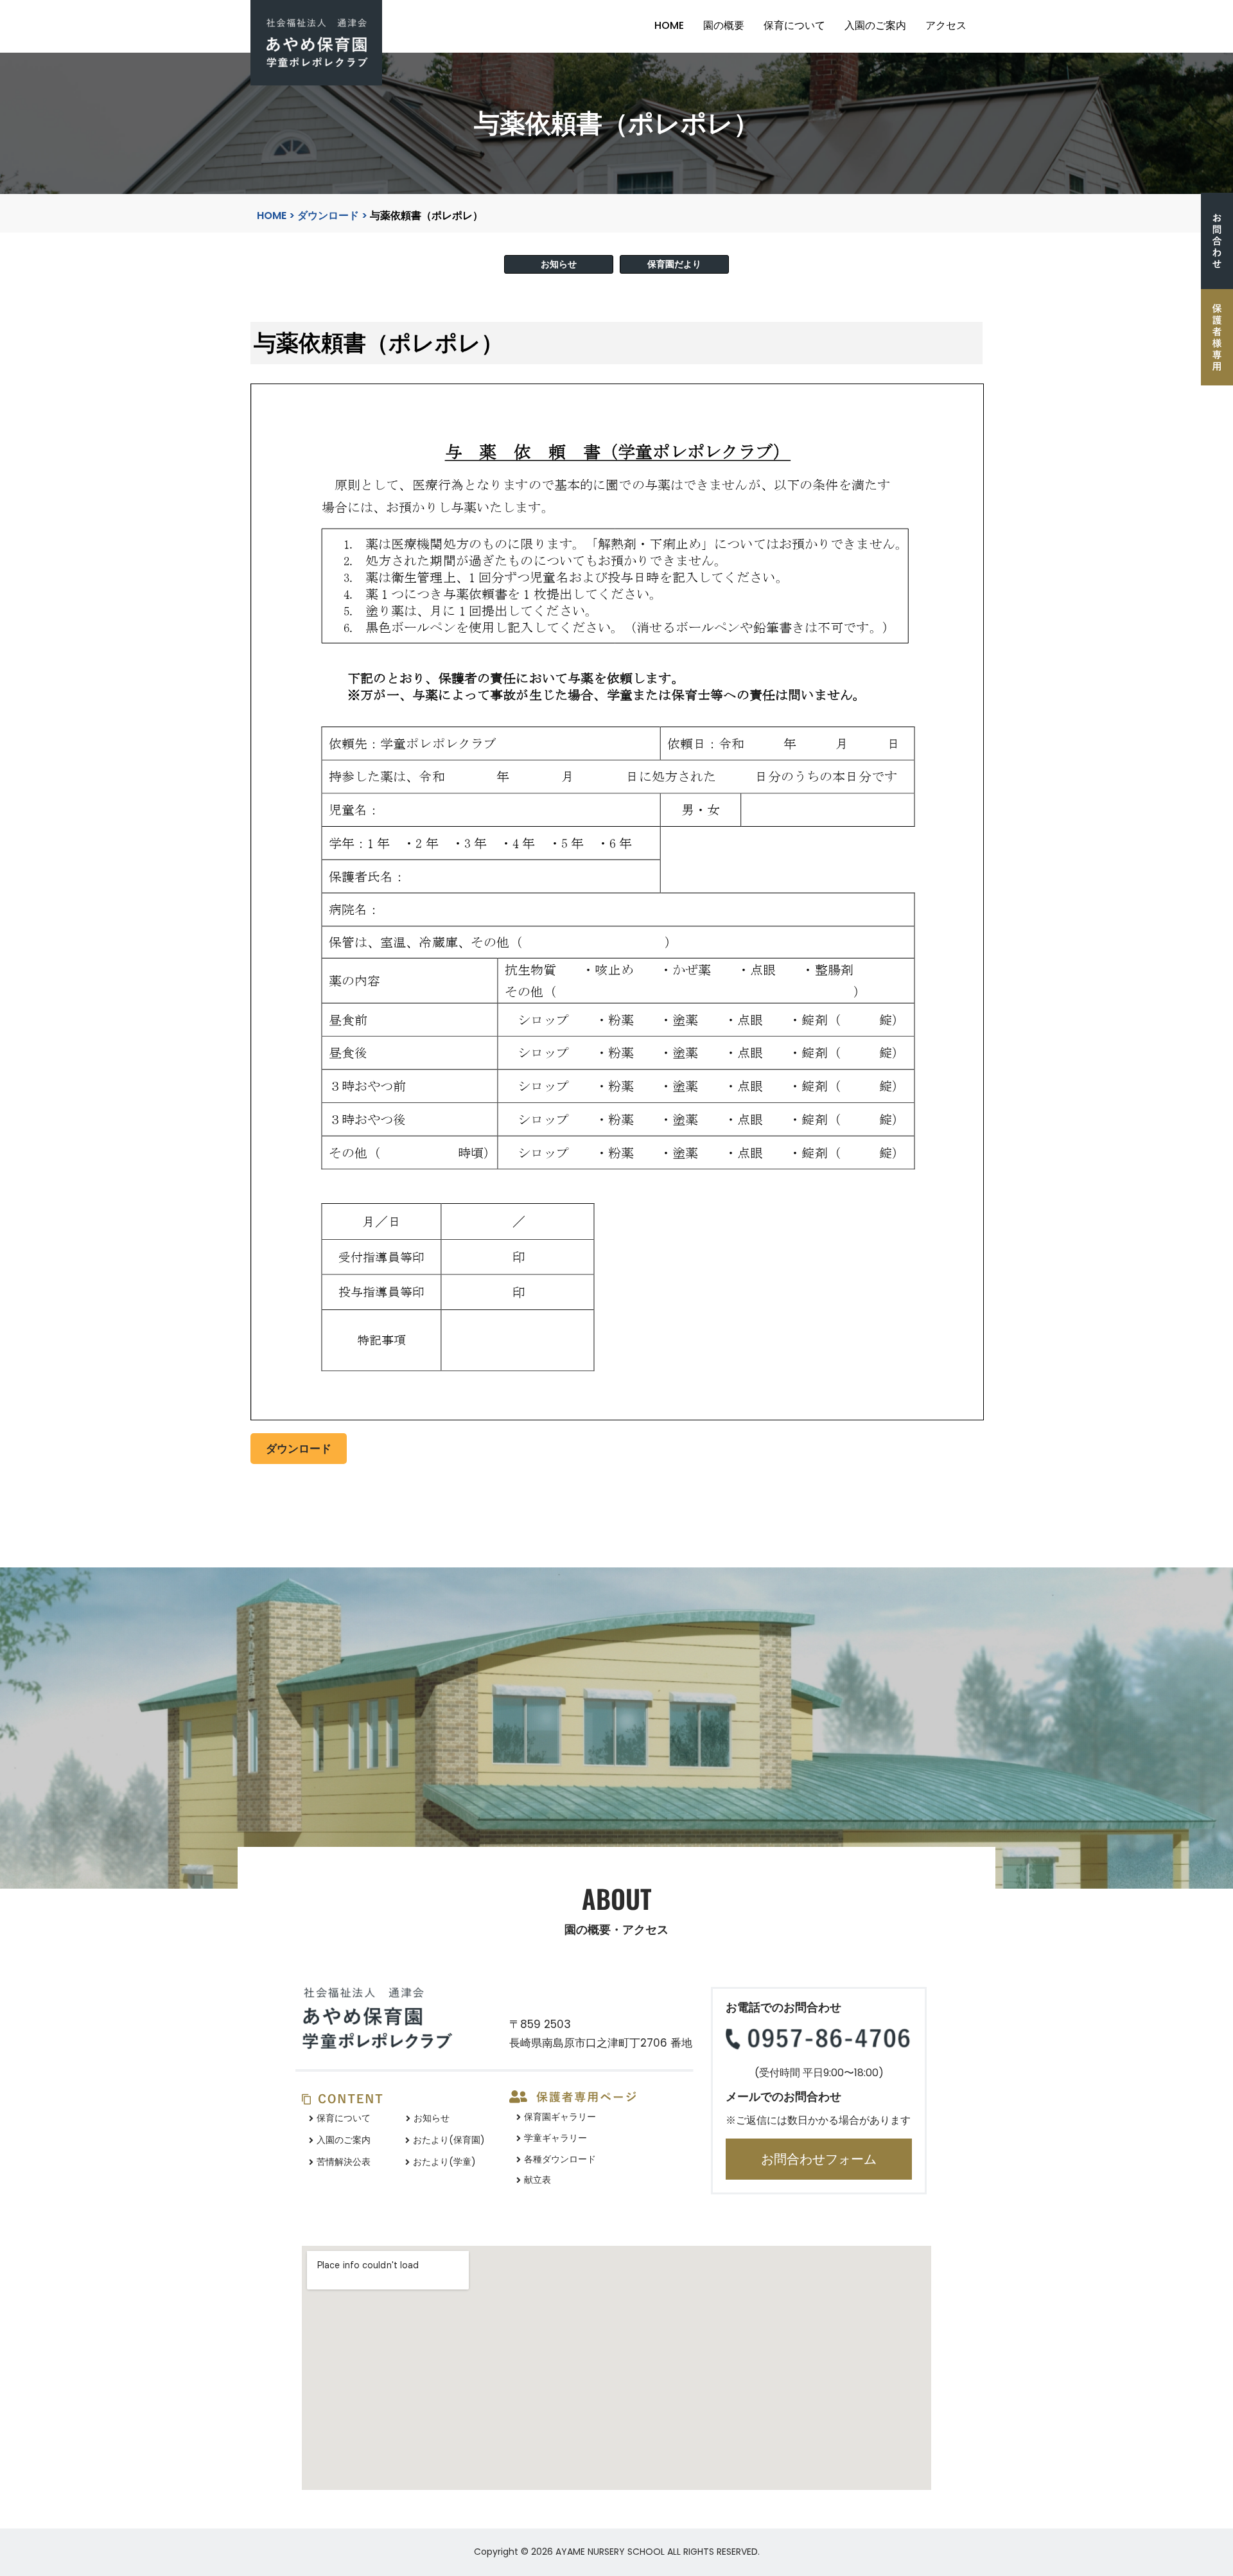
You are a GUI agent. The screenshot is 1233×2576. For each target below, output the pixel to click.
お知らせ (559, 264)
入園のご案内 (875, 25)
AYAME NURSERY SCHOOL (610, 2552)
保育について (794, 25)
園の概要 (724, 25)
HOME (669, 25)
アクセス (946, 25)
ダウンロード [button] (299, 1449)
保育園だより (674, 264)
